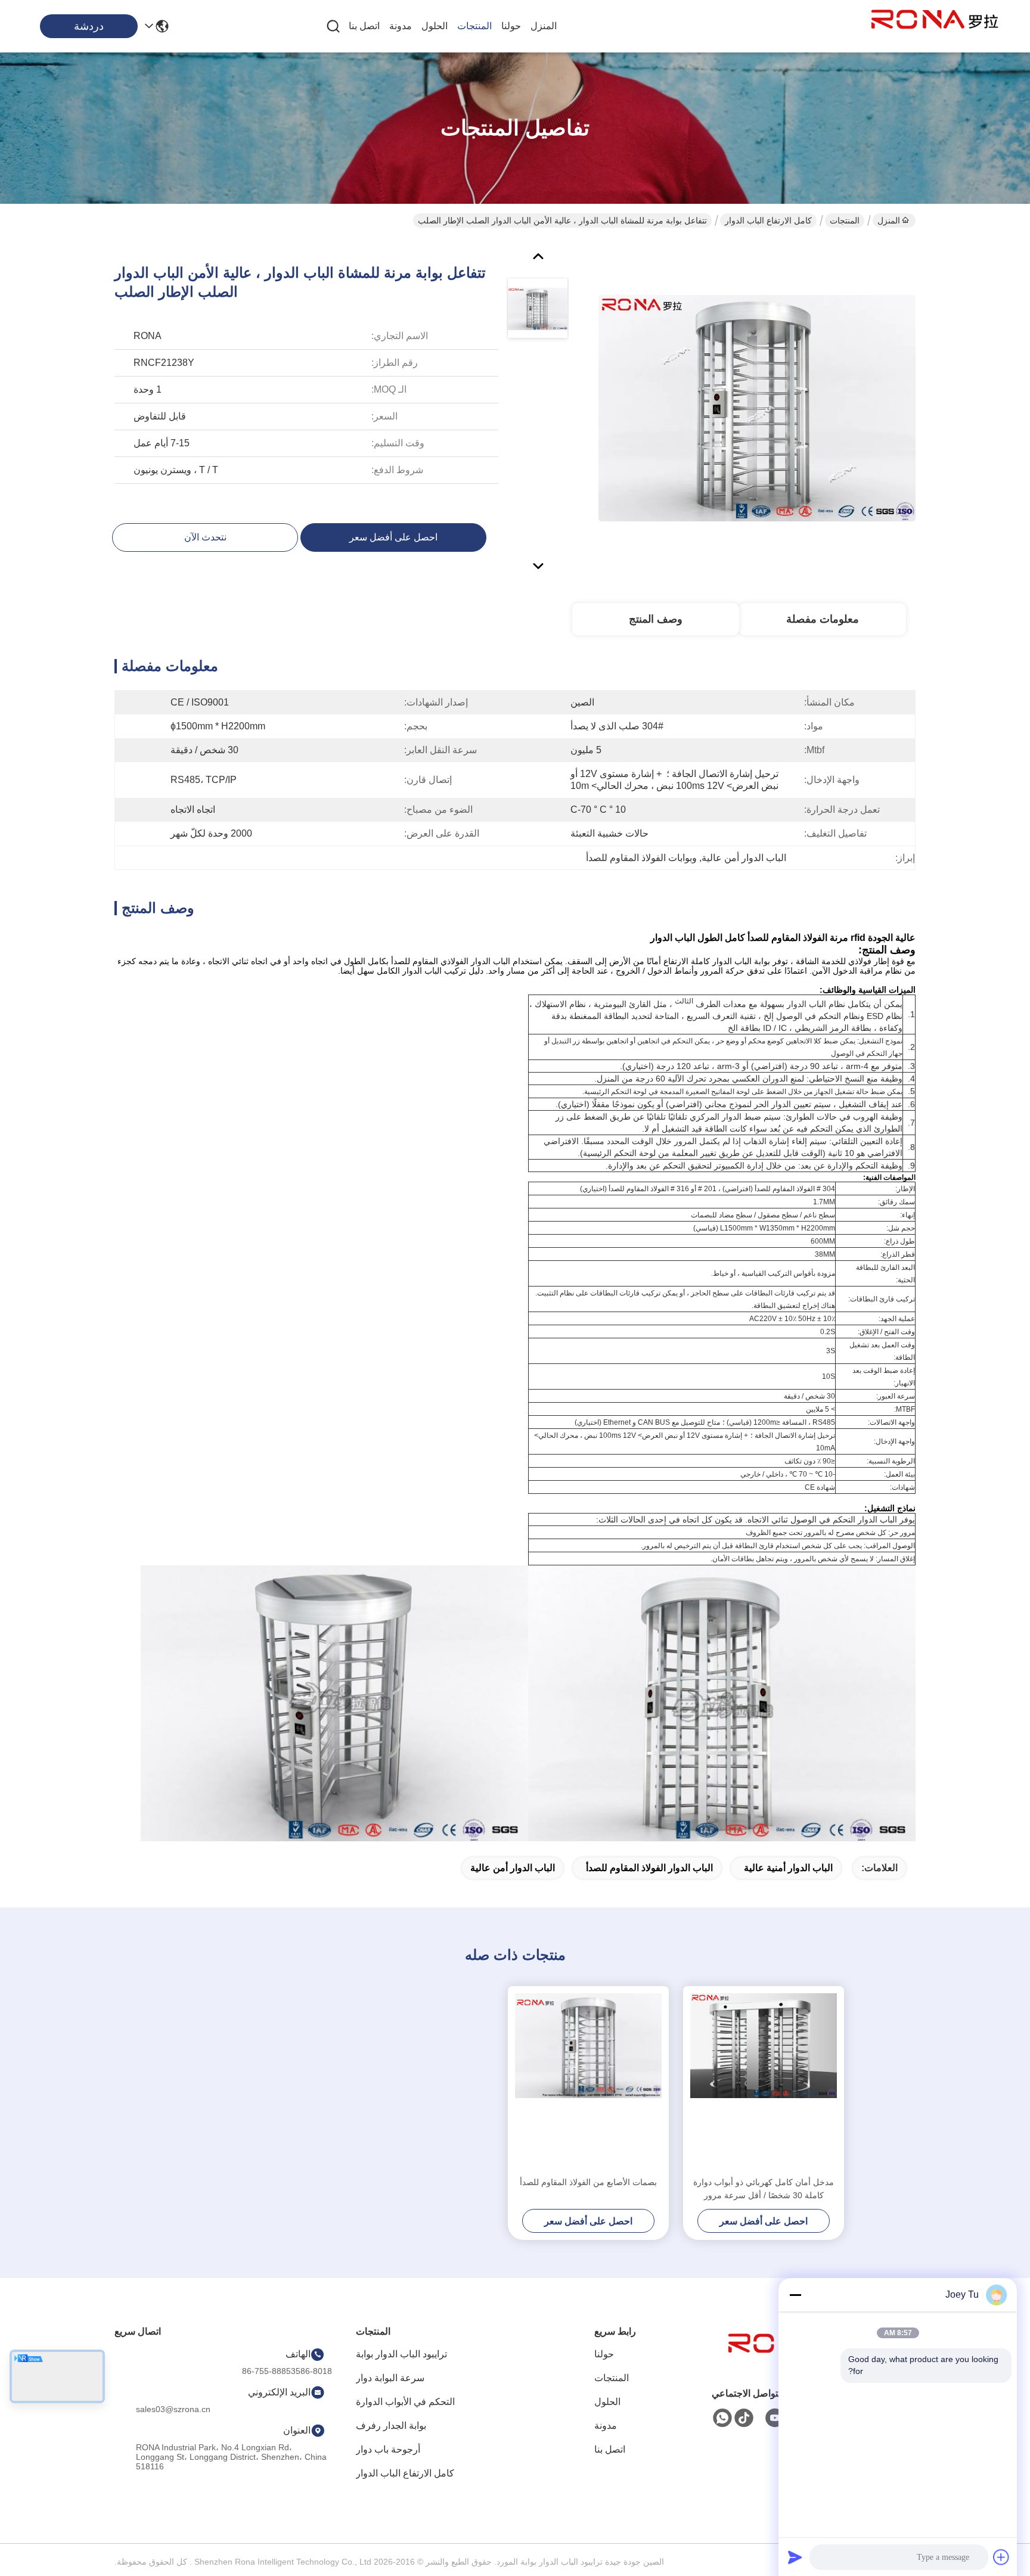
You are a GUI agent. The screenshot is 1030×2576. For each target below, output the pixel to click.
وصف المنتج (656, 619)
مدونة (401, 26)
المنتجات (474, 26)
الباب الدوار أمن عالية (513, 1868)
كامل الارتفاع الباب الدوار (768, 220)
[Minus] (795, 2295)
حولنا (511, 26)
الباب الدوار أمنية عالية (788, 1868)
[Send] (795, 2557)
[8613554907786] (722, 2418)
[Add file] (1001, 2557)
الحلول (435, 26)
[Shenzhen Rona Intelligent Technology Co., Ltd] (935, 26)
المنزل (544, 26)
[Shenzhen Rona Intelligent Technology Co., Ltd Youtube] (775, 2418)
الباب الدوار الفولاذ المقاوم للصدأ (649, 1868)
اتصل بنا (364, 26)
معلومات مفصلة (823, 619)
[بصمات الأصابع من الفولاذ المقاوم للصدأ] (588, 2081)
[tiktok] (744, 2418)
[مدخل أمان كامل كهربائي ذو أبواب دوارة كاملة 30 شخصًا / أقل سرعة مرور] (764, 2081)
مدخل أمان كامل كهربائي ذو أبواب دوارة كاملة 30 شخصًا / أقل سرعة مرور (764, 2189)
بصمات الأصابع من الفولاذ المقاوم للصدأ (588, 2182)
